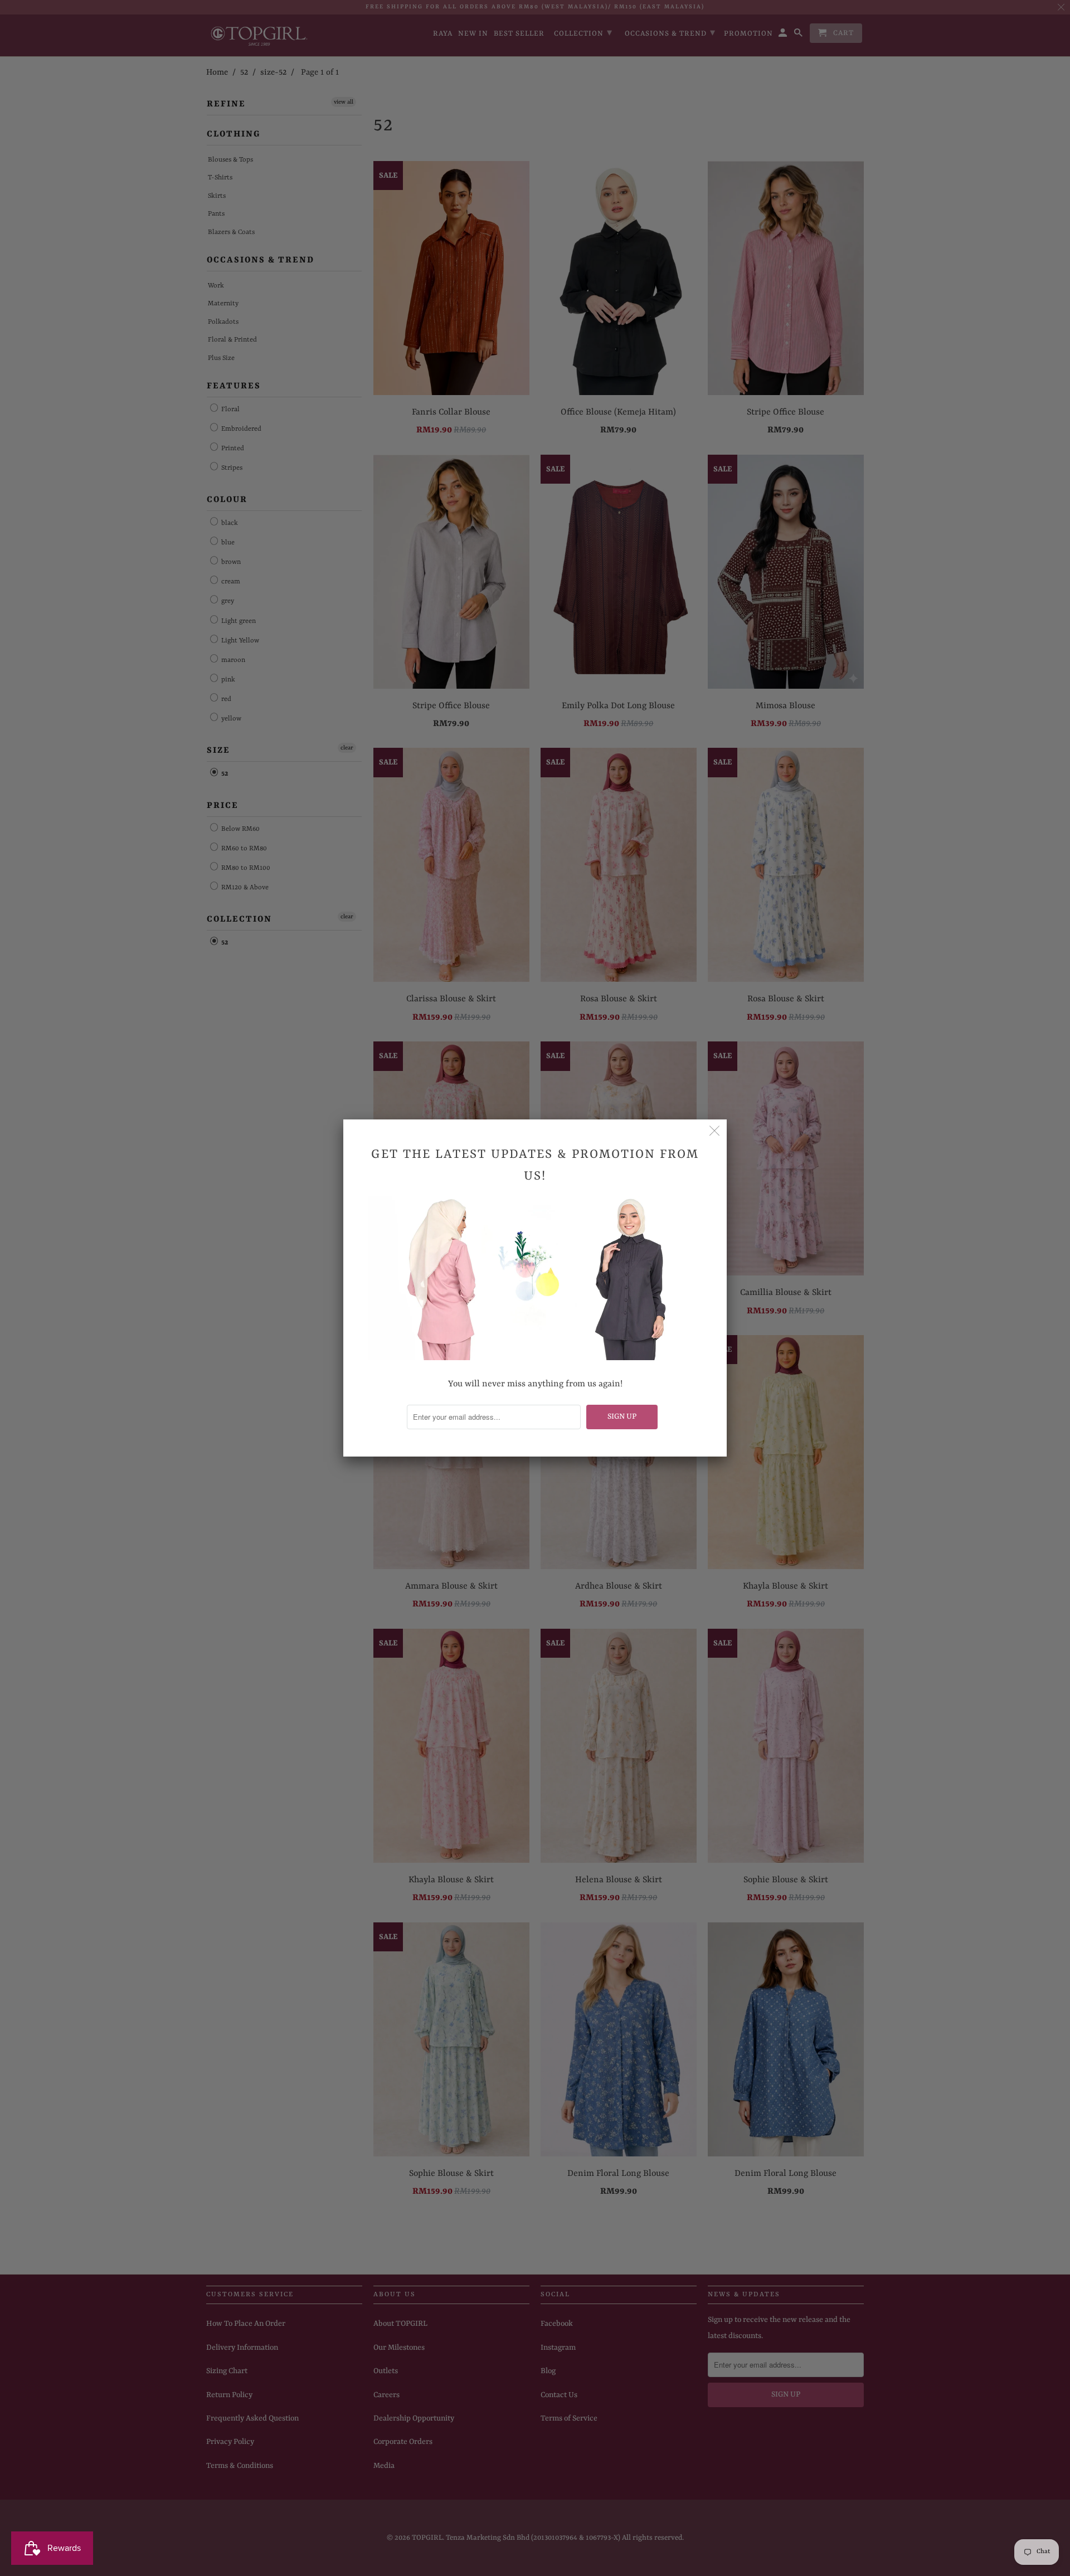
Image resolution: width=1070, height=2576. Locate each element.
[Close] (714, 1132)
